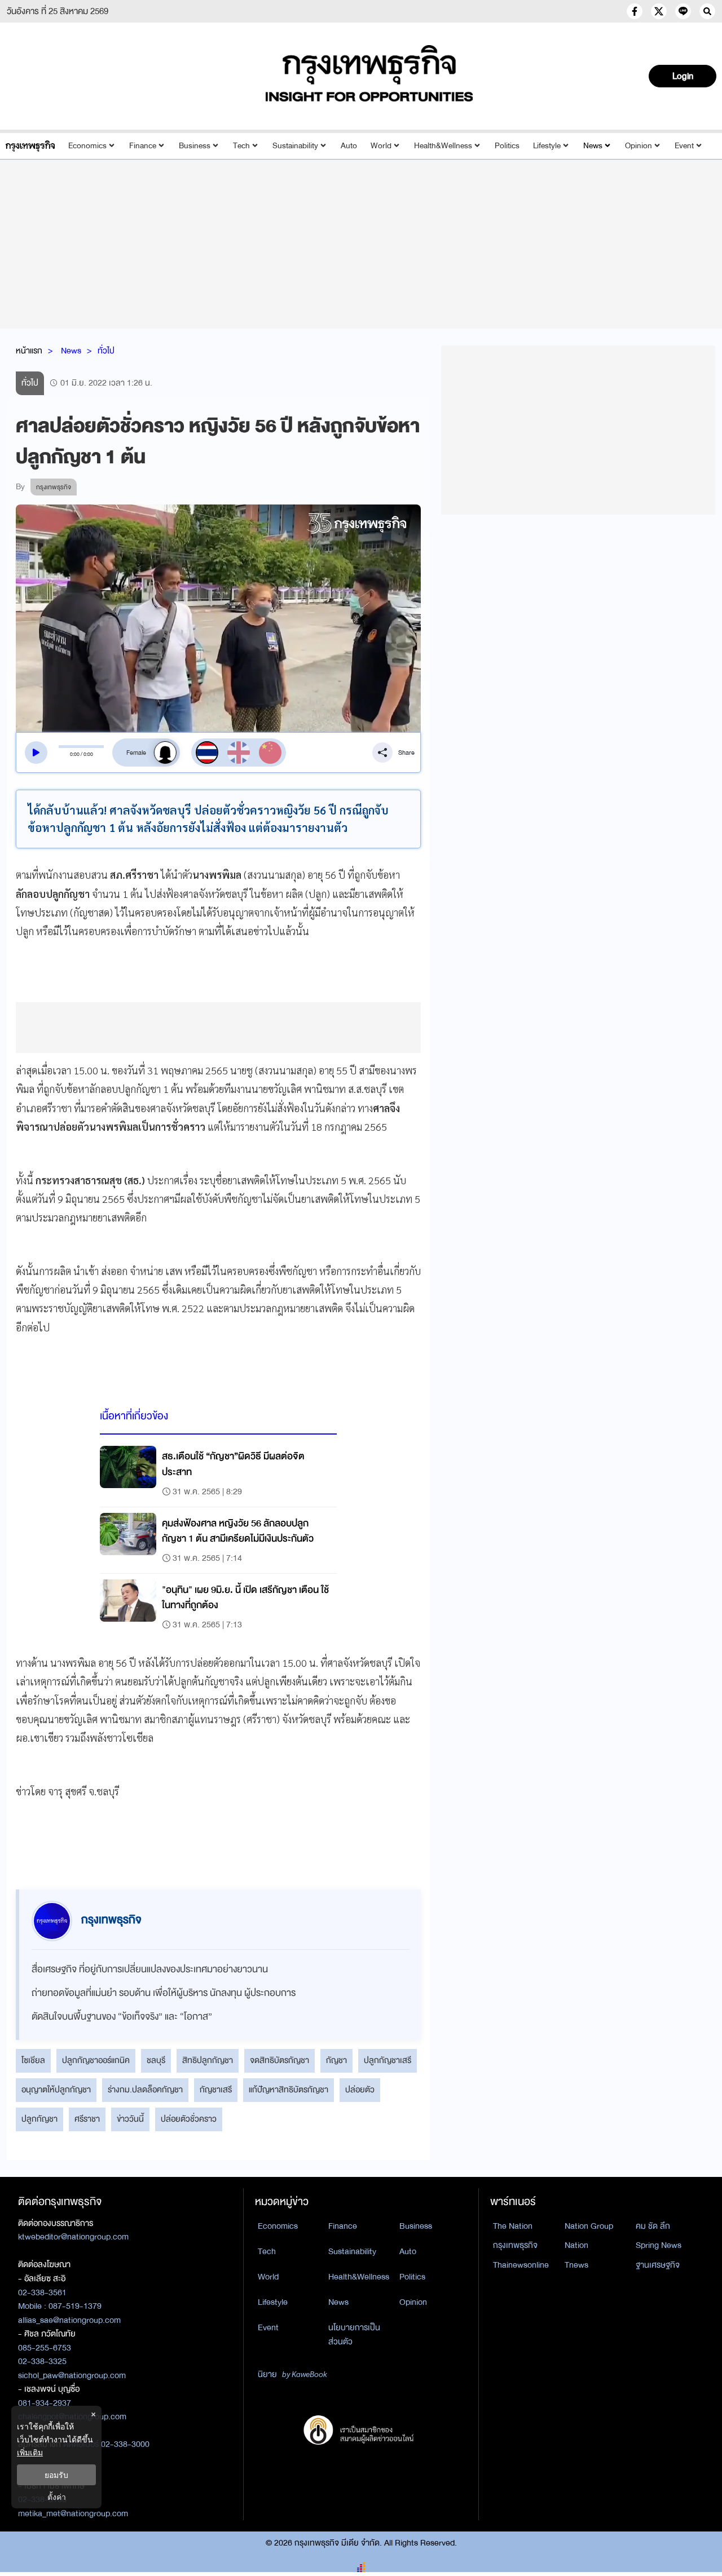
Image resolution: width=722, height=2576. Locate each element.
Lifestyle (547, 146)
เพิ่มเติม (30, 2452)
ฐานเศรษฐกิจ (658, 2265)
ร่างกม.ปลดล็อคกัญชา (145, 2090)
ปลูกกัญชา (39, 2119)
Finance (143, 146)
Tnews (576, 2265)
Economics (87, 146)
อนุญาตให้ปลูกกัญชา (56, 2090)
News (593, 146)
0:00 (75, 754)
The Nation (513, 2226)
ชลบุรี (156, 2060)
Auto (349, 146)
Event (684, 146)
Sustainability (295, 146)
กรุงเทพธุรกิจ (515, 2245)
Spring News (659, 2245)
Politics (507, 146)
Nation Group (589, 2226)
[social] (635, 11)
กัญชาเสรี (216, 2090)
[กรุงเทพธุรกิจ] (30, 146)
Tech (241, 146)
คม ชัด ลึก (653, 2226)
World (381, 146)
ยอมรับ (56, 2475)
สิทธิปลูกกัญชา (208, 2060)
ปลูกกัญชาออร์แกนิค (96, 2060)
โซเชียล (33, 2060)
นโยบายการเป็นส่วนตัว (354, 2334)
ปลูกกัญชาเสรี (388, 2060)
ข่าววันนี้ (130, 2119)
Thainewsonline (521, 2265)
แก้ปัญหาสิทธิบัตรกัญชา (289, 2090)
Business (195, 146)
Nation (576, 2245)
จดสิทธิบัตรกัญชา (279, 2060)
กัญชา (336, 2060)
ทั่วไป (106, 351)
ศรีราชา (87, 2119)
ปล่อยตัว (360, 2090)
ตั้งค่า (57, 2497)
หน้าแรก (29, 351)
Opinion (639, 146)
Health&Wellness (443, 146)
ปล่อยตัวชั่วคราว (189, 2119)
